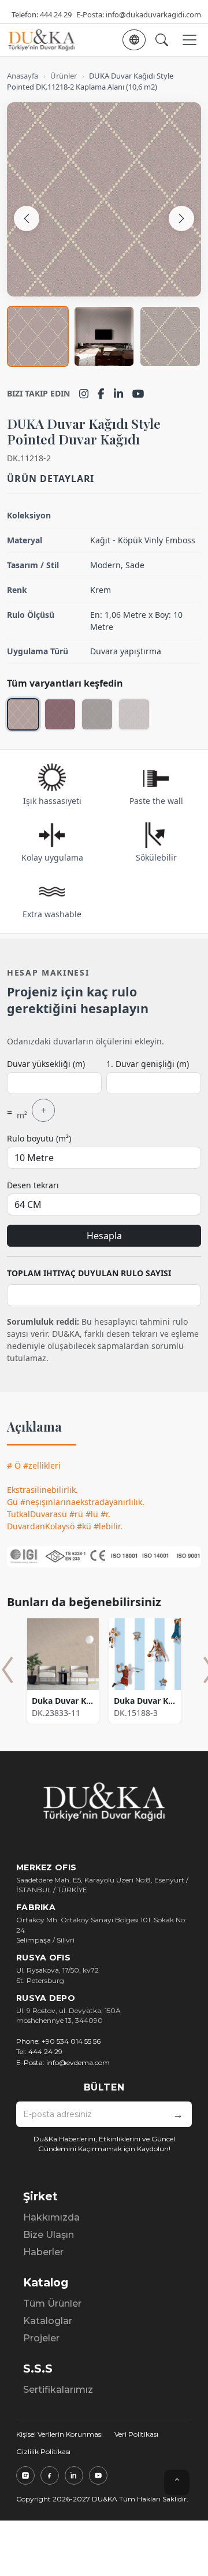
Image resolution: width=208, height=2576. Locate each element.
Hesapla (104, 1236)
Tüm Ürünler (52, 2303)
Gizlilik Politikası (43, 2451)
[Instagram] (84, 394)
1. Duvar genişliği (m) (148, 1064)
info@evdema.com (78, 2062)
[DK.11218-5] (97, 714)
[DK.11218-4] (134, 714)
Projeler (41, 2338)
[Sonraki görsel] (181, 218)
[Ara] (162, 40)
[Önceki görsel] (27, 218)
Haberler (43, 2252)
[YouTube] (138, 394)
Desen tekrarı (33, 1185)
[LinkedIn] (118, 394)
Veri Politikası (136, 2434)
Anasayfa (23, 76)
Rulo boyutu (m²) (39, 1138)
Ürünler (64, 76)
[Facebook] (101, 394)
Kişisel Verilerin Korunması (60, 2434)
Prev (8, 1670)
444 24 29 (56, 14)
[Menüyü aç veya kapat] (190, 40)
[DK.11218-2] (23, 714)
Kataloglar (48, 2321)
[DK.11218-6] (60, 714)
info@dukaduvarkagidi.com (153, 14)
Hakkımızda (51, 2217)
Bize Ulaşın (49, 2235)
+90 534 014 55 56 (71, 2041)
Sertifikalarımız (58, 2390)
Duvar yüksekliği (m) (46, 1064)
